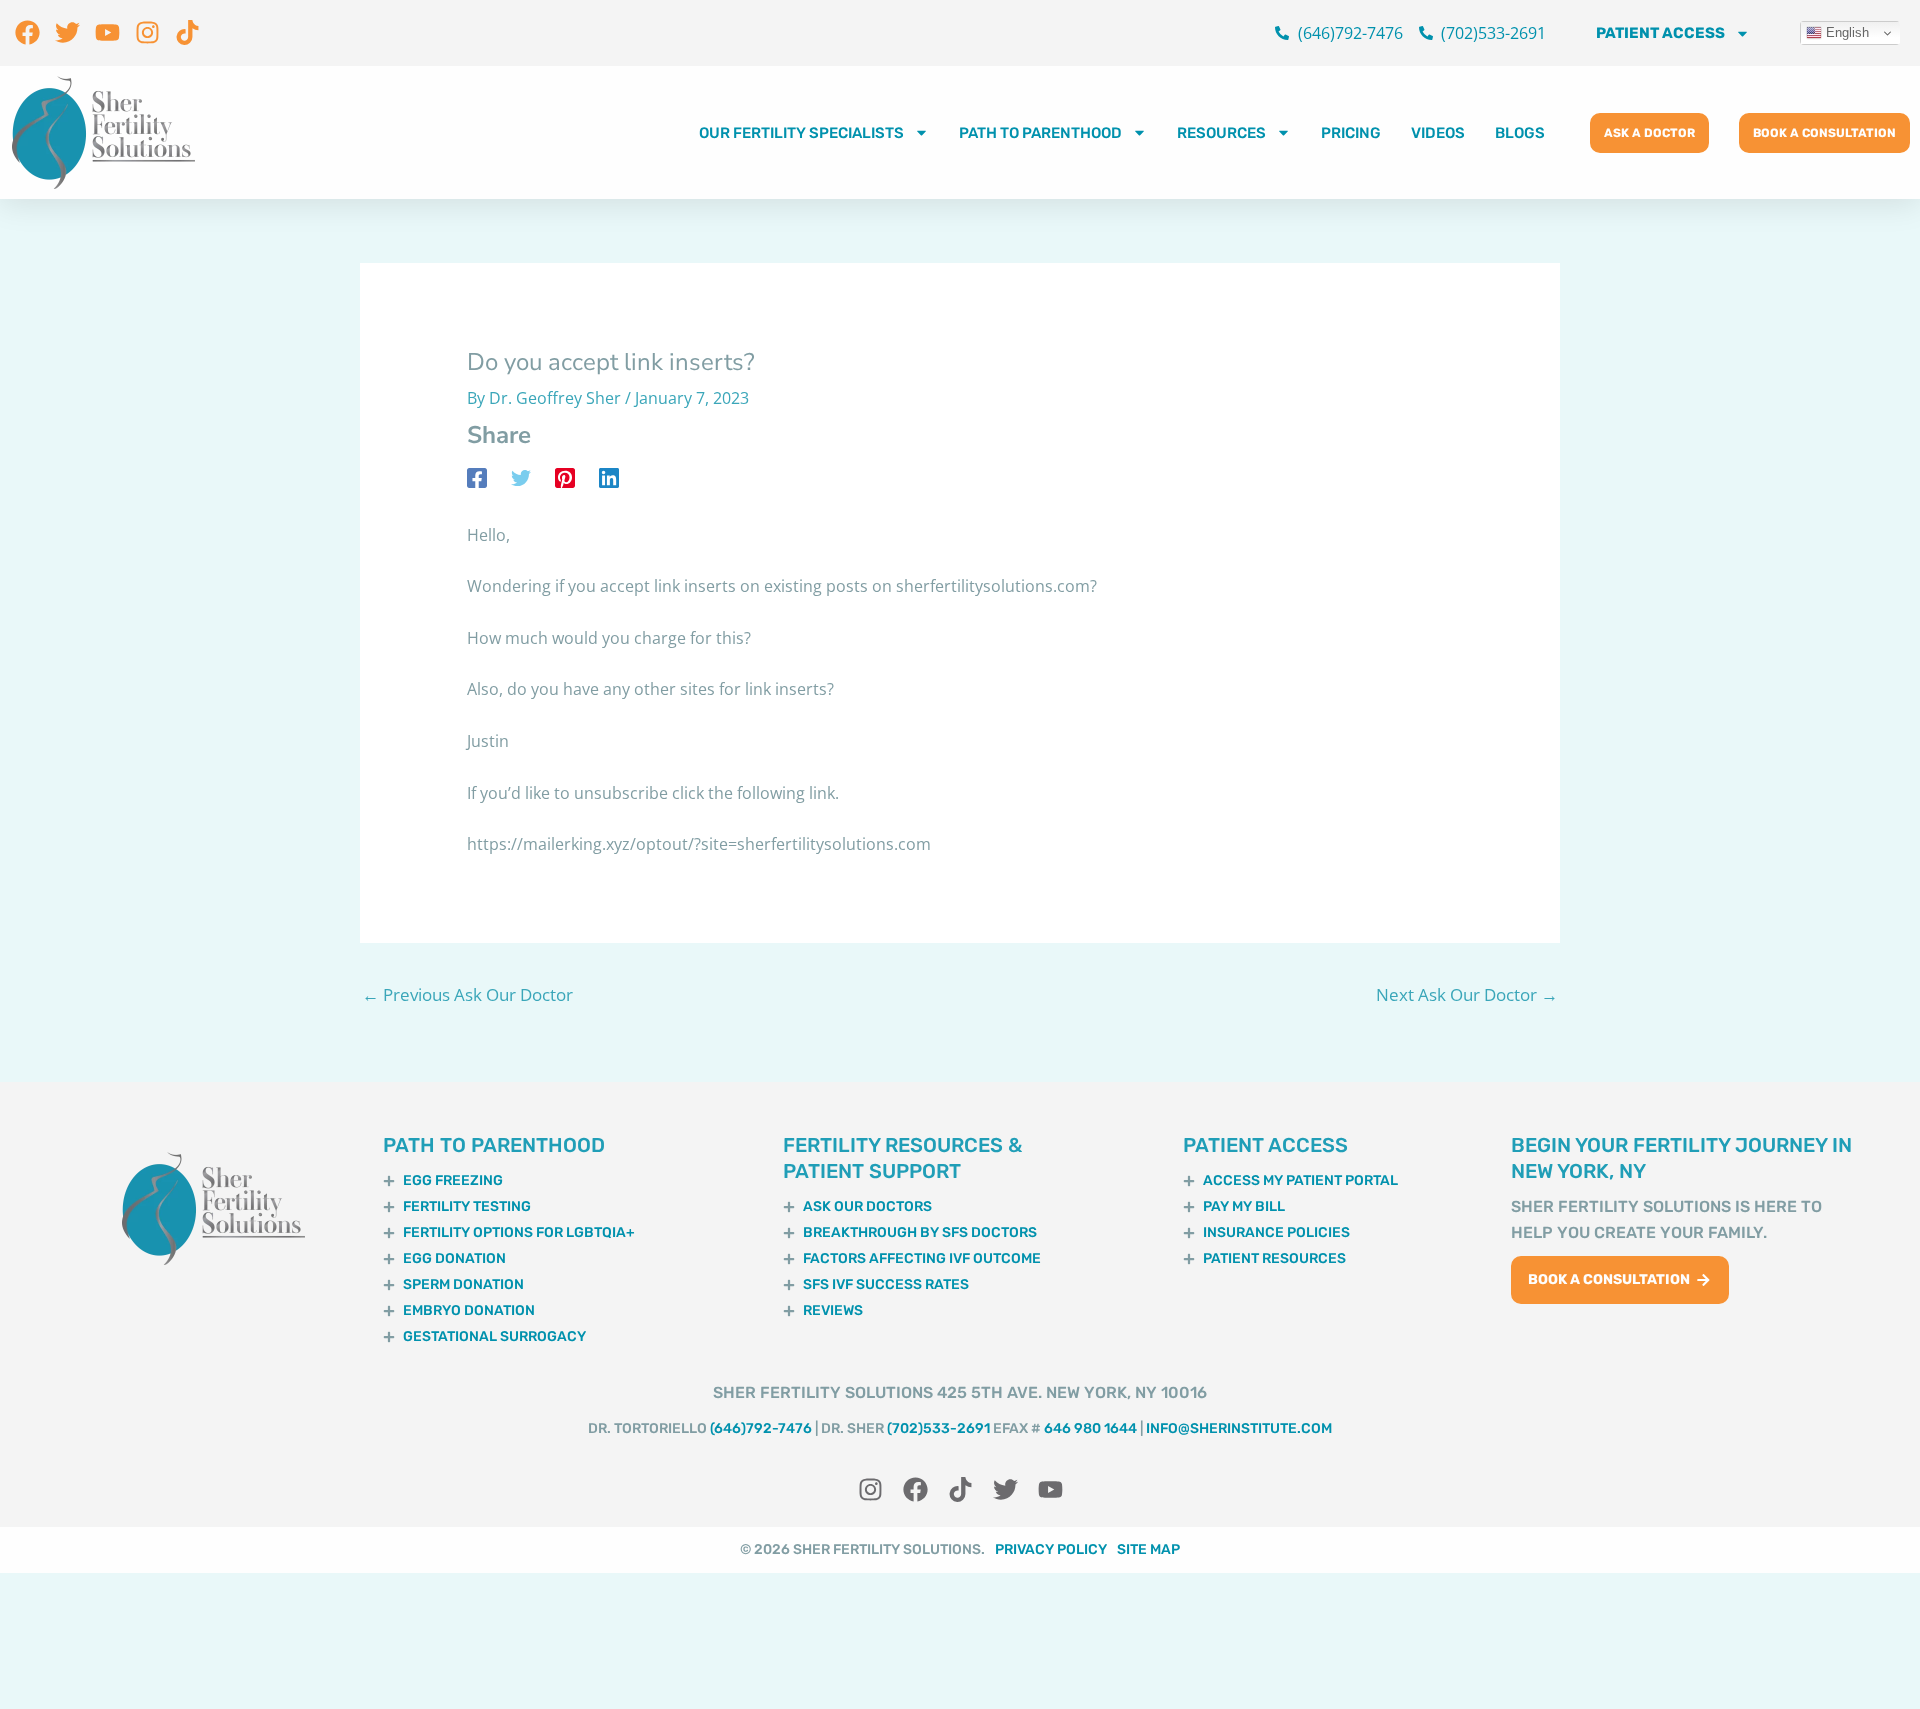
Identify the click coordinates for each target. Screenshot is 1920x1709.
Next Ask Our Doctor (1467, 994)
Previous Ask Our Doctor (467, 994)
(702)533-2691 (938, 1428)
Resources (1221, 133)
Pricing (1351, 133)
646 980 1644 (1090, 1428)
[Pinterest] (565, 477)
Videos (1438, 133)
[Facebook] (477, 477)
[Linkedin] (609, 477)
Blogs (1520, 133)
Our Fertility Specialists (801, 133)
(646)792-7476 (761, 1428)
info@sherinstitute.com (1239, 1428)
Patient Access (1660, 33)
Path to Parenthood (1040, 133)
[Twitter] (521, 477)
